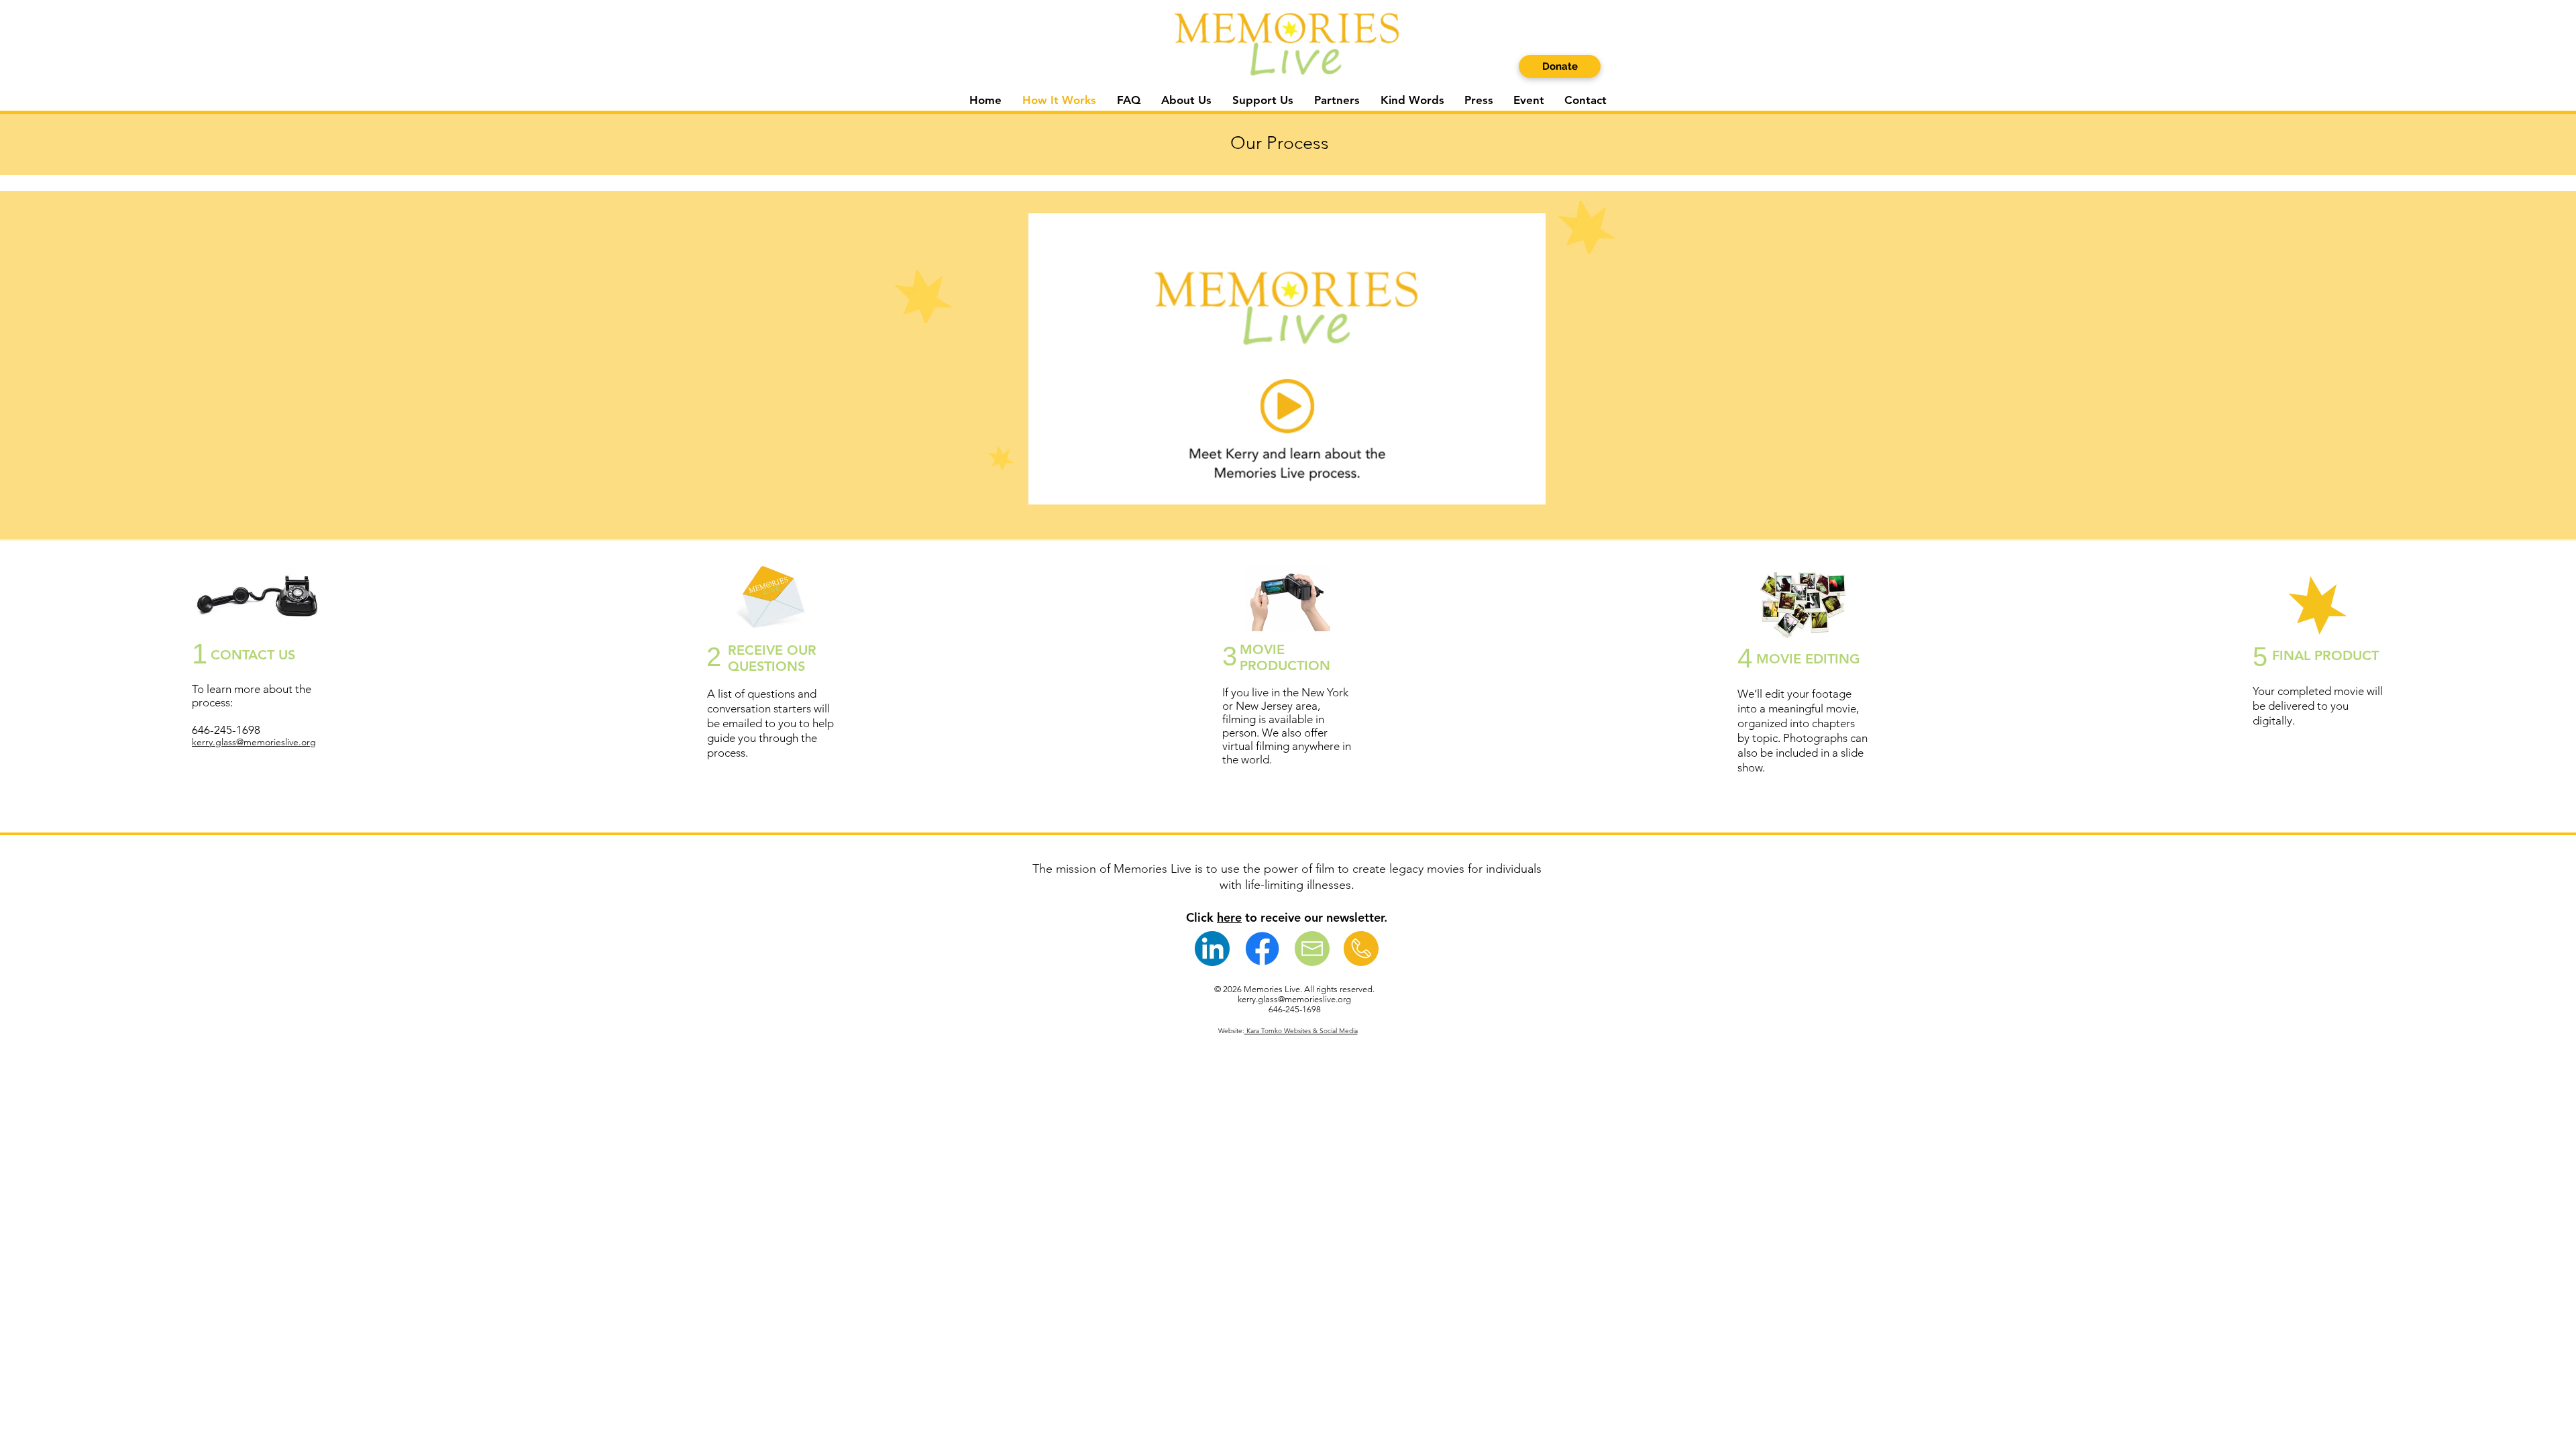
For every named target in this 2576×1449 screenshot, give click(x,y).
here (1229, 917)
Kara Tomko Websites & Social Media (1301, 1031)
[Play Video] (1287, 359)
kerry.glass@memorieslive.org (254, 742)
